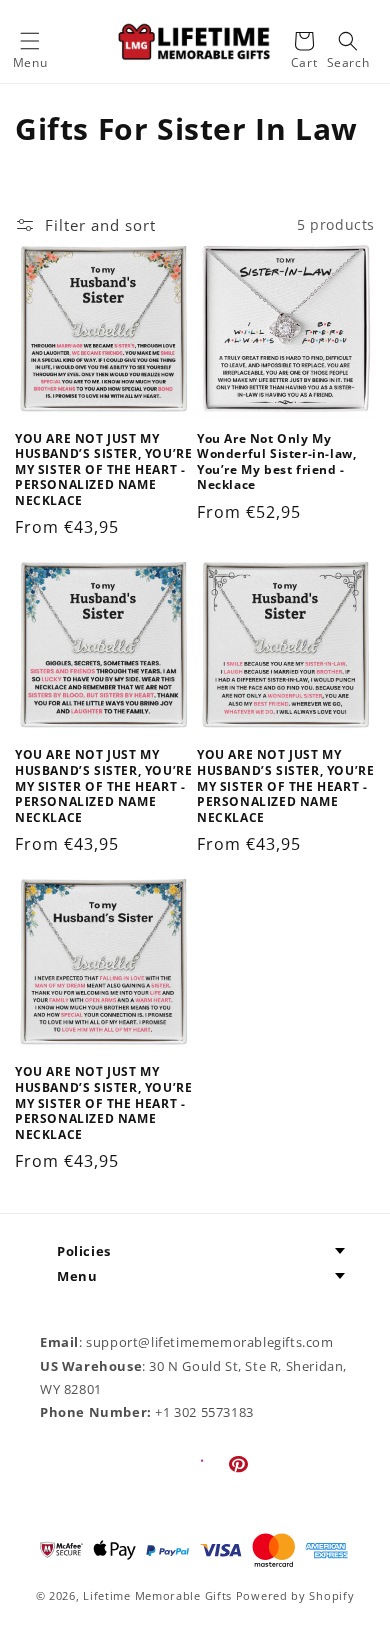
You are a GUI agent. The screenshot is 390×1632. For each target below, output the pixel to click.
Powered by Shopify (295, 1595)
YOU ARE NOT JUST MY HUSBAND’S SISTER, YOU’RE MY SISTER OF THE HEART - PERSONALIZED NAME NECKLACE (103, 470)
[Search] (348, 41)
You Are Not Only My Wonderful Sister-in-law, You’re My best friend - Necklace (276, 462)
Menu (77, 1276)
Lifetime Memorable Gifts (157, 1595)
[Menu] (30, 41)
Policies (84, 1251)
